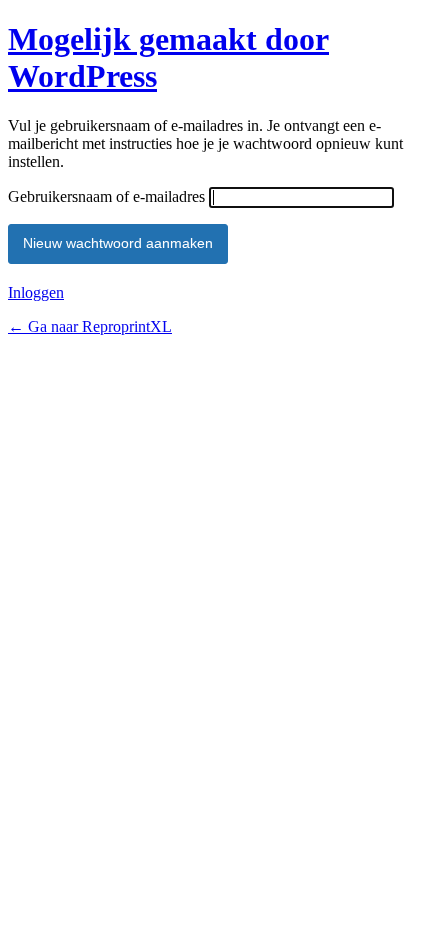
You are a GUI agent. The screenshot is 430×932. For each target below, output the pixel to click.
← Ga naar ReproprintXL (90, 326)
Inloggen (36, 292)
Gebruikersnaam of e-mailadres (106, 196)
